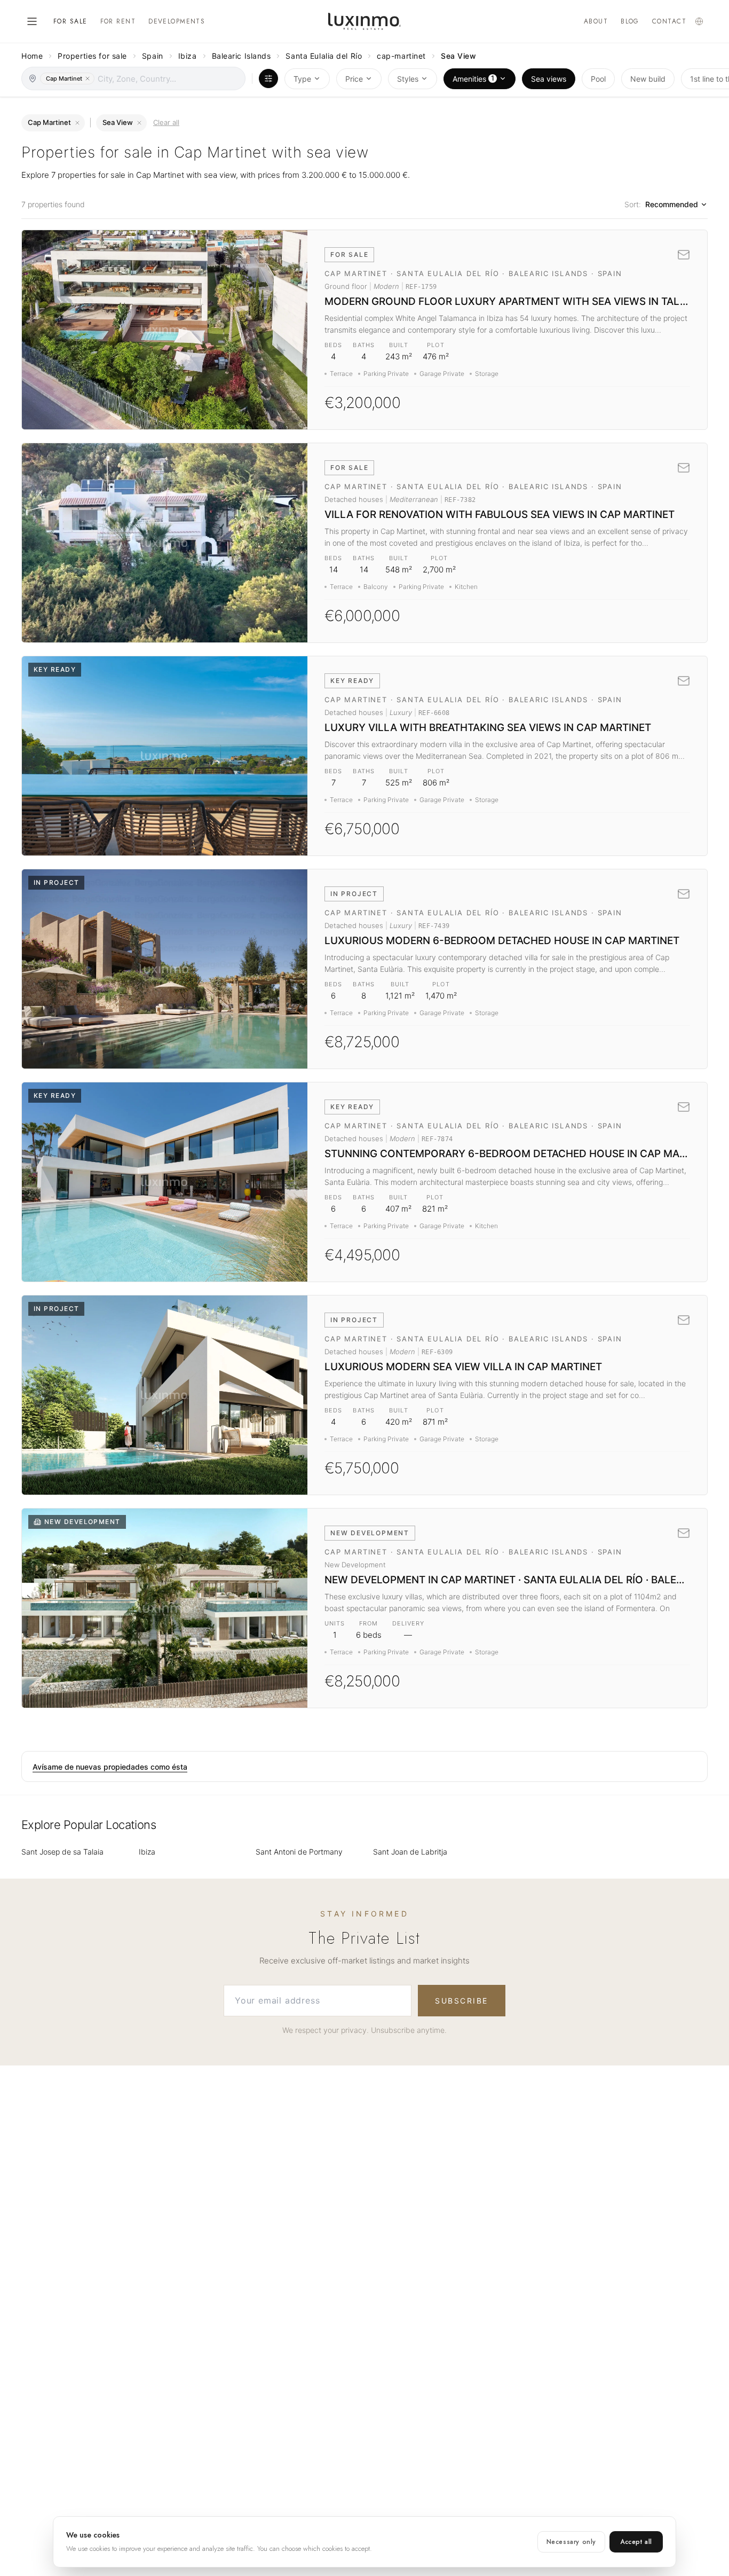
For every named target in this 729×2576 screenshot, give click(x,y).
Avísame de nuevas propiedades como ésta (110, 1767)
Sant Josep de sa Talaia (62, 1852)
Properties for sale (92, 56)
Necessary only (571, 2542)
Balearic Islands (241, 56)
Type (302, 79)
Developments (177, 21)
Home (32, 56)
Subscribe (462, 2001)
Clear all (166, 122)
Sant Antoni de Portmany (299, 1852)
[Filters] (268, 78)
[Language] (699, 21)
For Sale (70, 21)
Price (354, 79)
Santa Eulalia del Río (324, 56)
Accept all (636, 2542)
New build (648, 79)
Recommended (672, 204)
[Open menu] (32, 21)
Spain (153, 56)
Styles (408, 79)
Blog (630, 21)
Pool (598, 79)
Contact (669, 21)
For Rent (118, 21)
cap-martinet (401, 56)
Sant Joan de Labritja (410, 1852)
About (596, 21)
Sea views (549, 79)
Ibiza (188, 56)
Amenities (473, 78)
